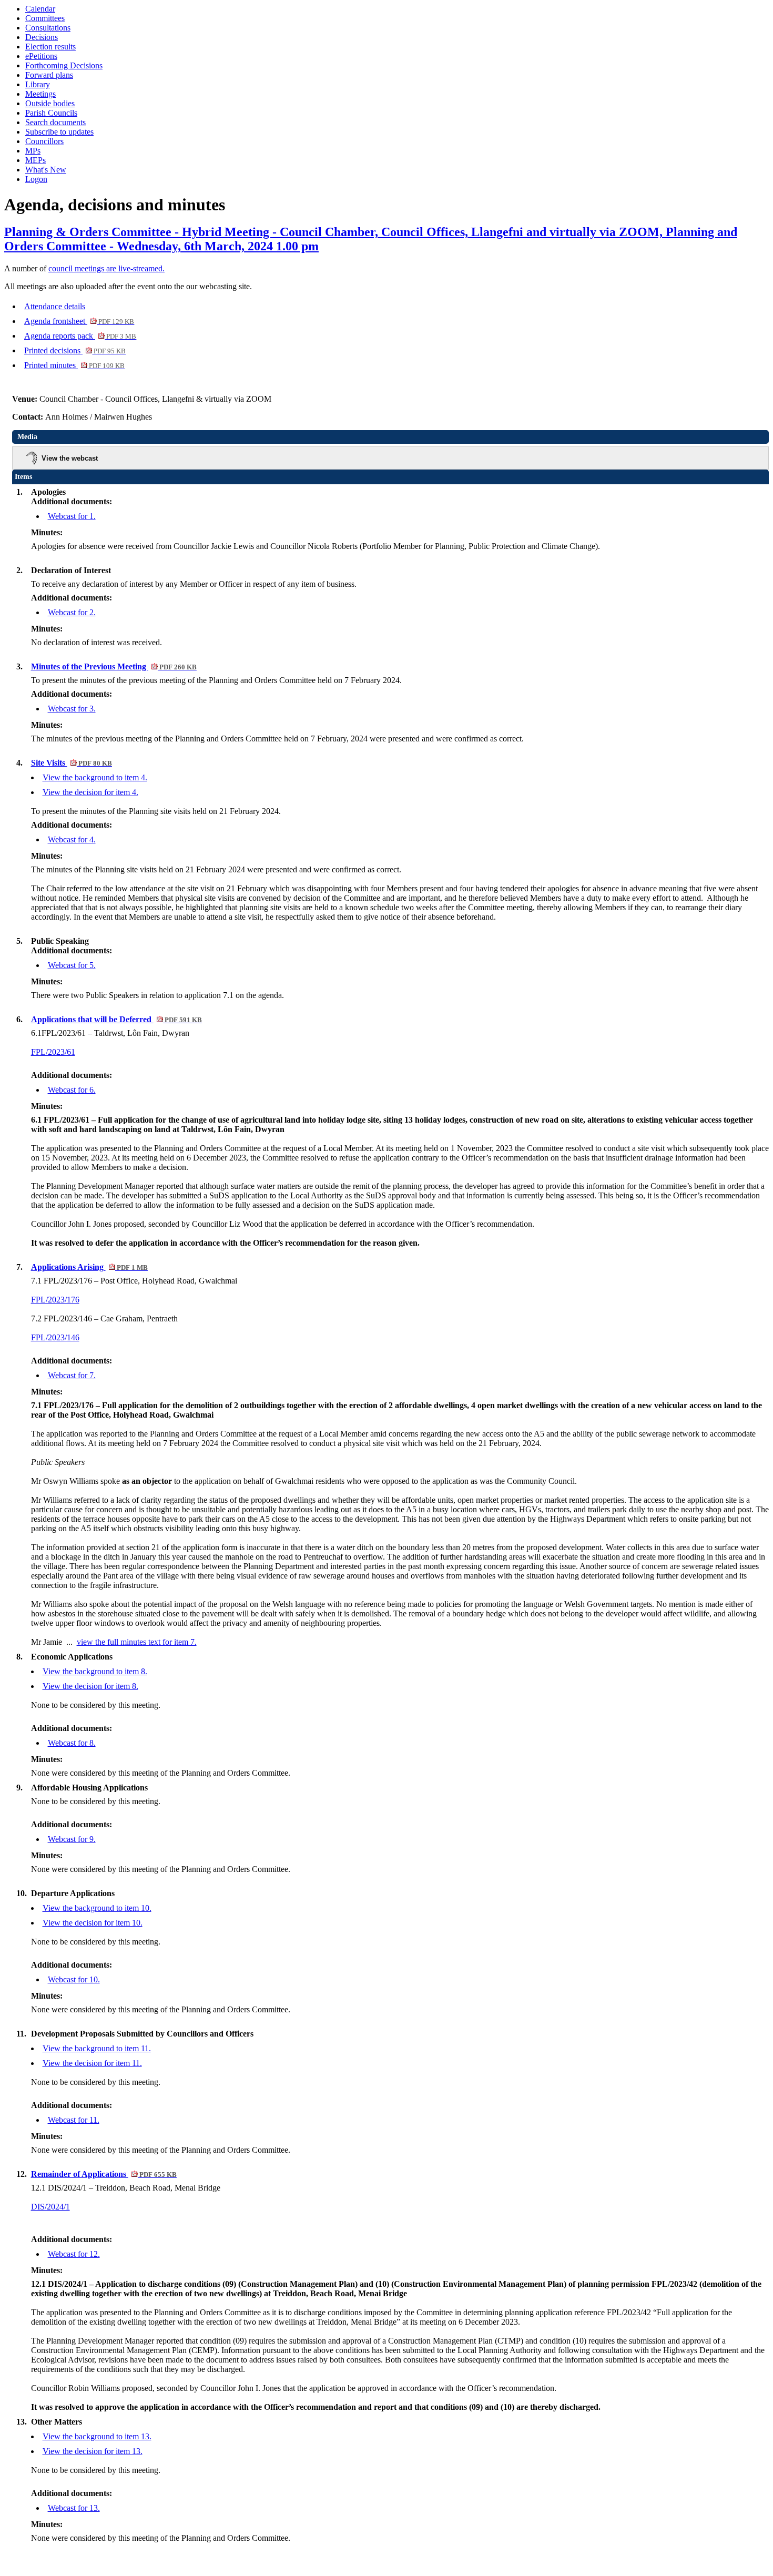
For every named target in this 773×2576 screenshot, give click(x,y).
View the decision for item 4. (90, 792)
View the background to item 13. (97, 2436)
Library (38, 84)
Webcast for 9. (72, 1839)
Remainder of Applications (104, 2174)
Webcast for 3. (72, 709)
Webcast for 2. (72, 612)
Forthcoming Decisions (64, 65)
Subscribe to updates (59, 132)
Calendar (40, 9)
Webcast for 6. (72, 1090)
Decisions (42, 37)
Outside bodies (50, 103)
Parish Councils (51, 113)
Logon (36, 179)
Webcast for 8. (72, 1743)
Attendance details (55, 306)
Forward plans (49, 75)
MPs (33, 151)
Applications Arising (89, 1267)
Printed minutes (74, 365)
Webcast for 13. (74, 2508)
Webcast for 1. (72, 516)
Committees (45, 18)
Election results (50, 47)
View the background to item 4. (95, 777)
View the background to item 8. (95, 1671)
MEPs (35, 160)
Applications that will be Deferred (116, 1019)
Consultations (48, 28)
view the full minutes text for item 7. (137, 1642)
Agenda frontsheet (79, 321)
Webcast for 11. (74, 2120)
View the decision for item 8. (90, 1686)
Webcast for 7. (72, 1375)
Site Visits (72, 763)
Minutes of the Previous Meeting (114, 666)
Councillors (44, 141)
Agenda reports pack (80, 336)
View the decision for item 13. (93, 2451)
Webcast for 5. (72, 965)
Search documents (55, 122)
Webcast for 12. (74, 2254)
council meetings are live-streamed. (106, 268)
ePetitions (41, 56)
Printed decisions (75, 350)
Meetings (40, 94)
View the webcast (70, 458)
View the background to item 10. (97, 1908)
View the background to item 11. (97, 2048)
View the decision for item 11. (92, 2063)
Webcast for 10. (74, 1979)
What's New (46, 170)
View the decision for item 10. (93, 1923)
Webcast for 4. (72, 839)
